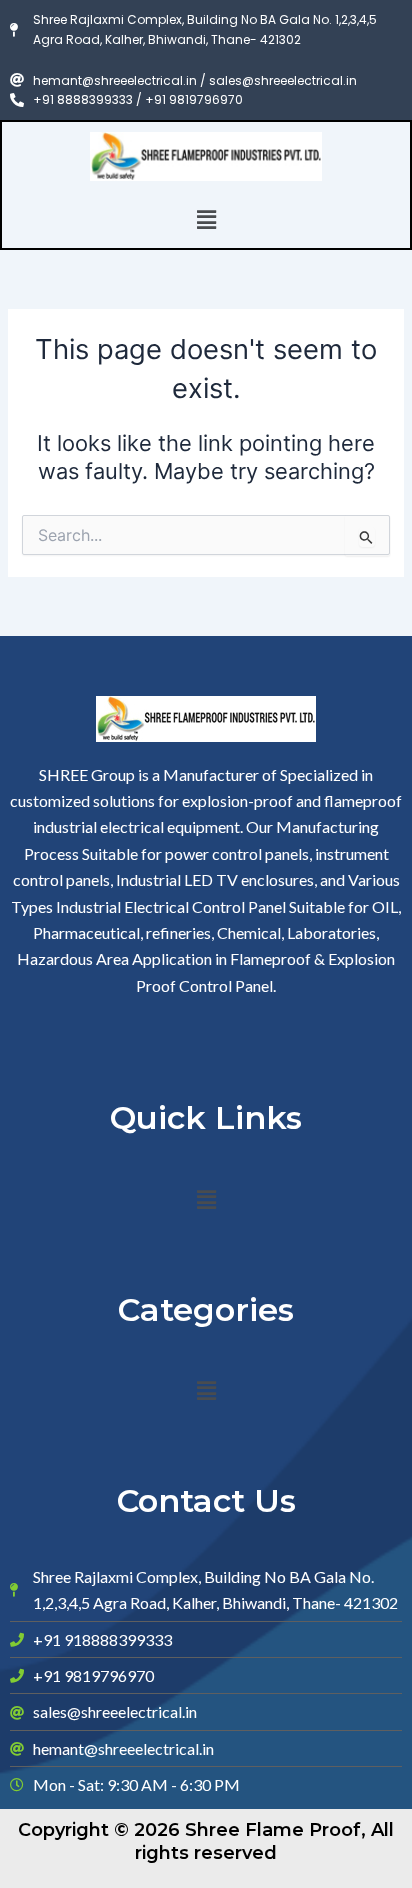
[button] (206, 219)
